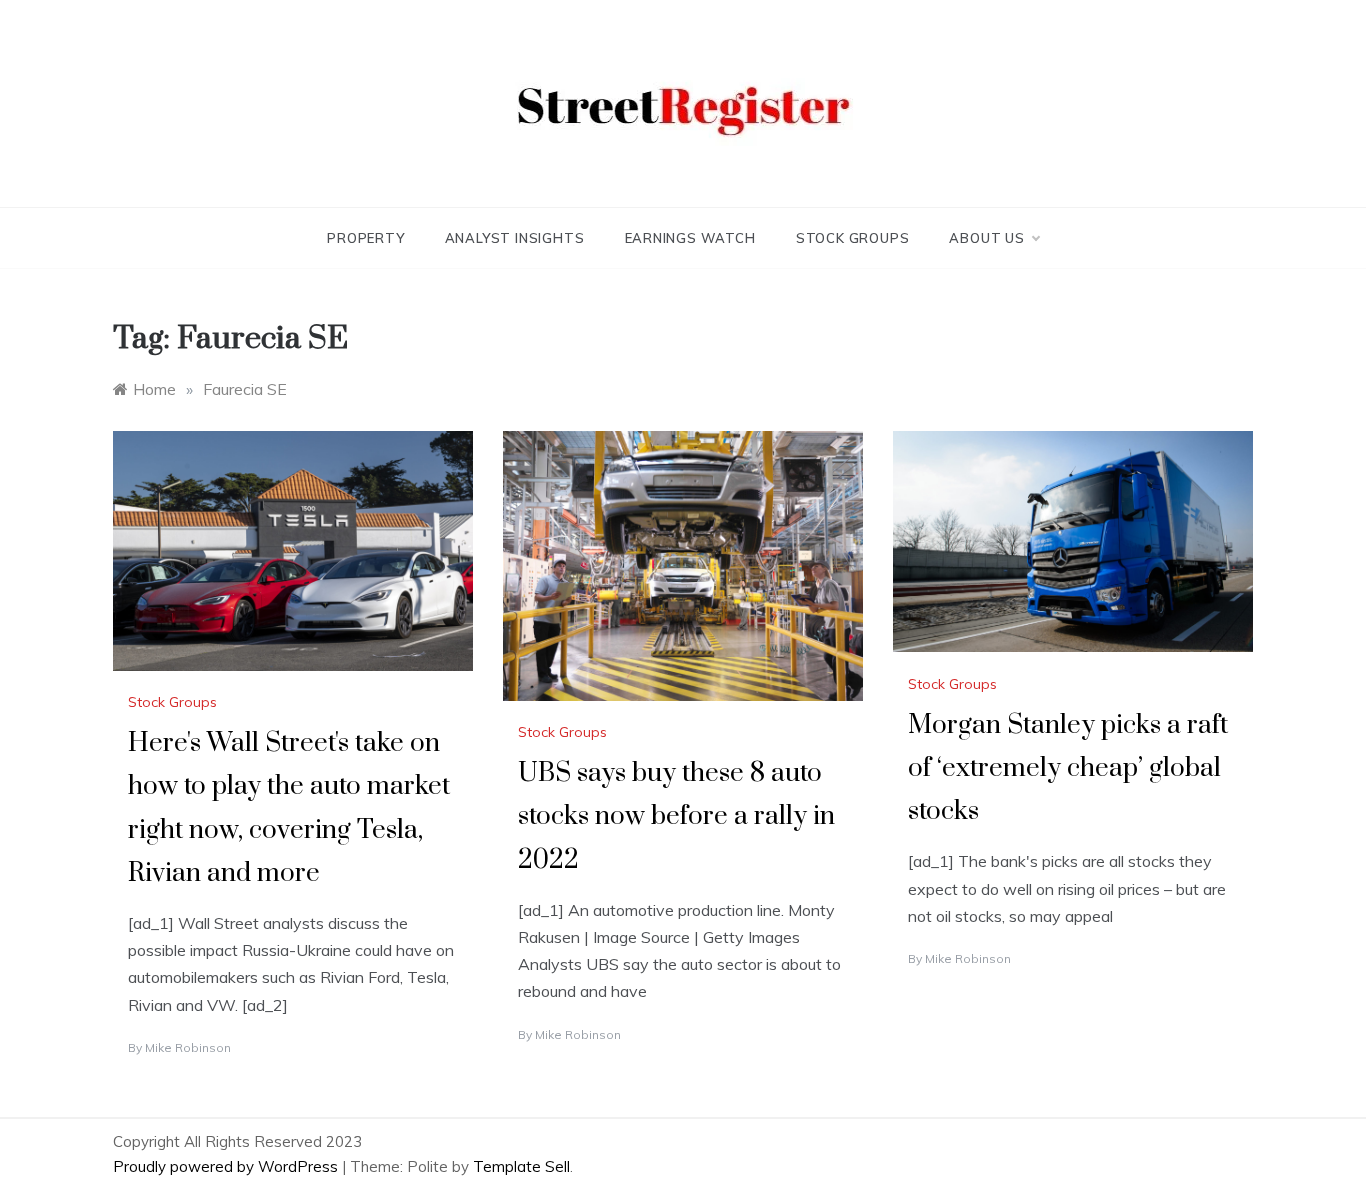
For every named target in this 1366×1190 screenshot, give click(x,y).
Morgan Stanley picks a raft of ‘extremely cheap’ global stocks (1068, 768)
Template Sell (521, 1166)
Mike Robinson (188, 1047)
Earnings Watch (690, 238)
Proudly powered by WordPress (227, 1166)
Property (365, 238)
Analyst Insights (515, 238)
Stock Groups (853, 238)
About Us (986, 238)
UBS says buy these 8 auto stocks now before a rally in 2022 (676, 816)
